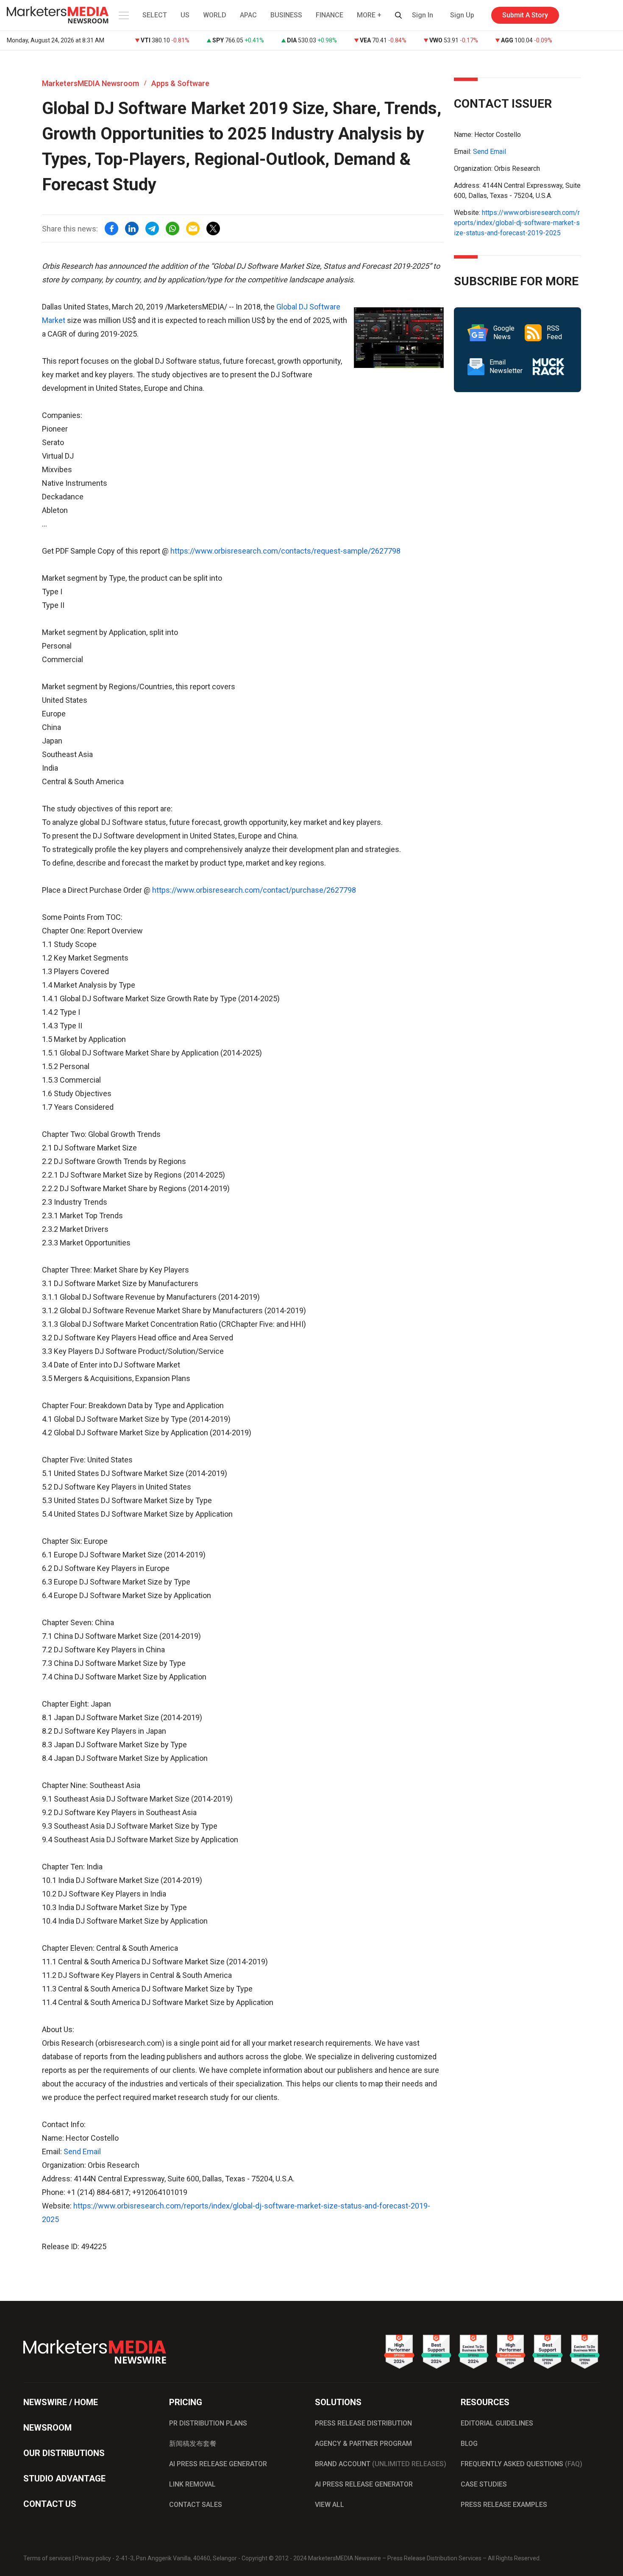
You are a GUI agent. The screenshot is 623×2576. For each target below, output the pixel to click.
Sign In (423, 15)
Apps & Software (180, 83)
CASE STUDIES (484, 2484)
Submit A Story (525, 15)
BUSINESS (286, 15)
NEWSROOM (47, 2428)
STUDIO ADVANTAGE (64, 2479)
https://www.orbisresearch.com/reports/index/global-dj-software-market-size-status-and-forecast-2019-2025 (517, 223)
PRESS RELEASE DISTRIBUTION (363, 2423)
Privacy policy (93, 2558)
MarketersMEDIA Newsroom (90, 83)
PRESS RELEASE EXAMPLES (504, 2505)
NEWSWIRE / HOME (61, 2402)
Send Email (82, 2151)
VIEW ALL (330, 2505)
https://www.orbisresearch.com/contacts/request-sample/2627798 (285, 551)
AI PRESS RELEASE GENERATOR (218, 2464)
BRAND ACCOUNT (381, 2464)
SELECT (155, 15)
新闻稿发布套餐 (193, 2444)
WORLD (215, 15)
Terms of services (47, 2558)
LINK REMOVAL (192, 2484)
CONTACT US (50, 2504)
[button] (123, 15)
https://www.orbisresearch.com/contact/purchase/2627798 (254, 890)
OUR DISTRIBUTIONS (64, 2453)
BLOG (469, 2444)
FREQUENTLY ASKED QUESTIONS (521, 2464)
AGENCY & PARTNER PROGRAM (363, 2444)
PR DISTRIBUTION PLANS (208, 2423)
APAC (248, 15)
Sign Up (462, 15)
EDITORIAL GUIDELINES (497, 2423)
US (185, 15)
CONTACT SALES (196, 2505)
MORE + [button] (369, 15)
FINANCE (330, 15)
